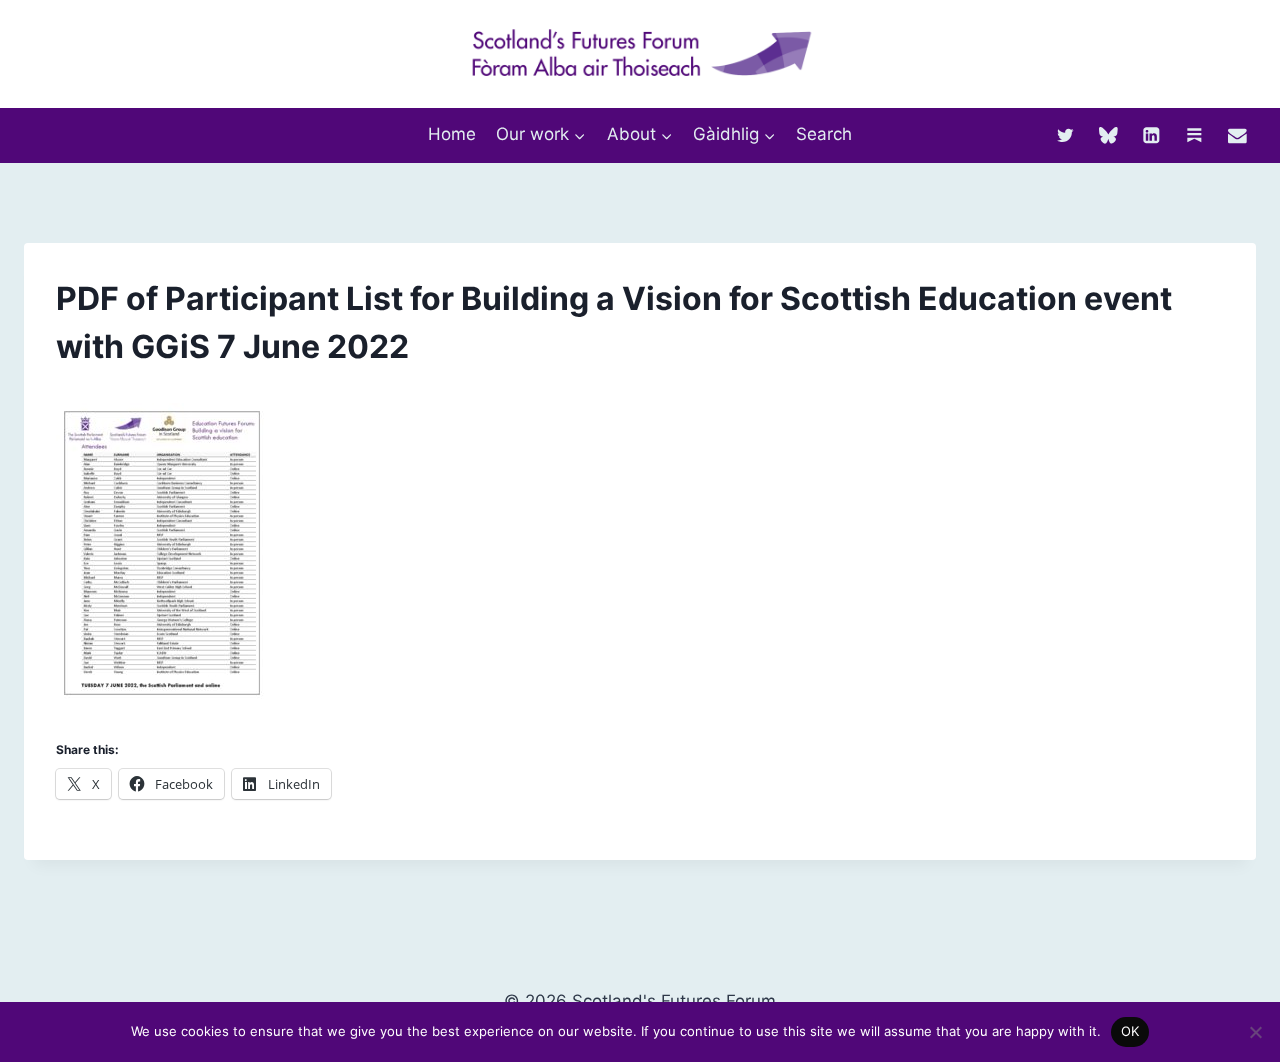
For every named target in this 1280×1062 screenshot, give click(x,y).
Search (824, 134)
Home (452, 134)
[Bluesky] (1108, 134)
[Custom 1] (1194, 134)
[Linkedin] (1151, 134)
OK (1130, 1031)
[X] (1065, 134)
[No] (1255, 1032)
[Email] (1237, 134)
